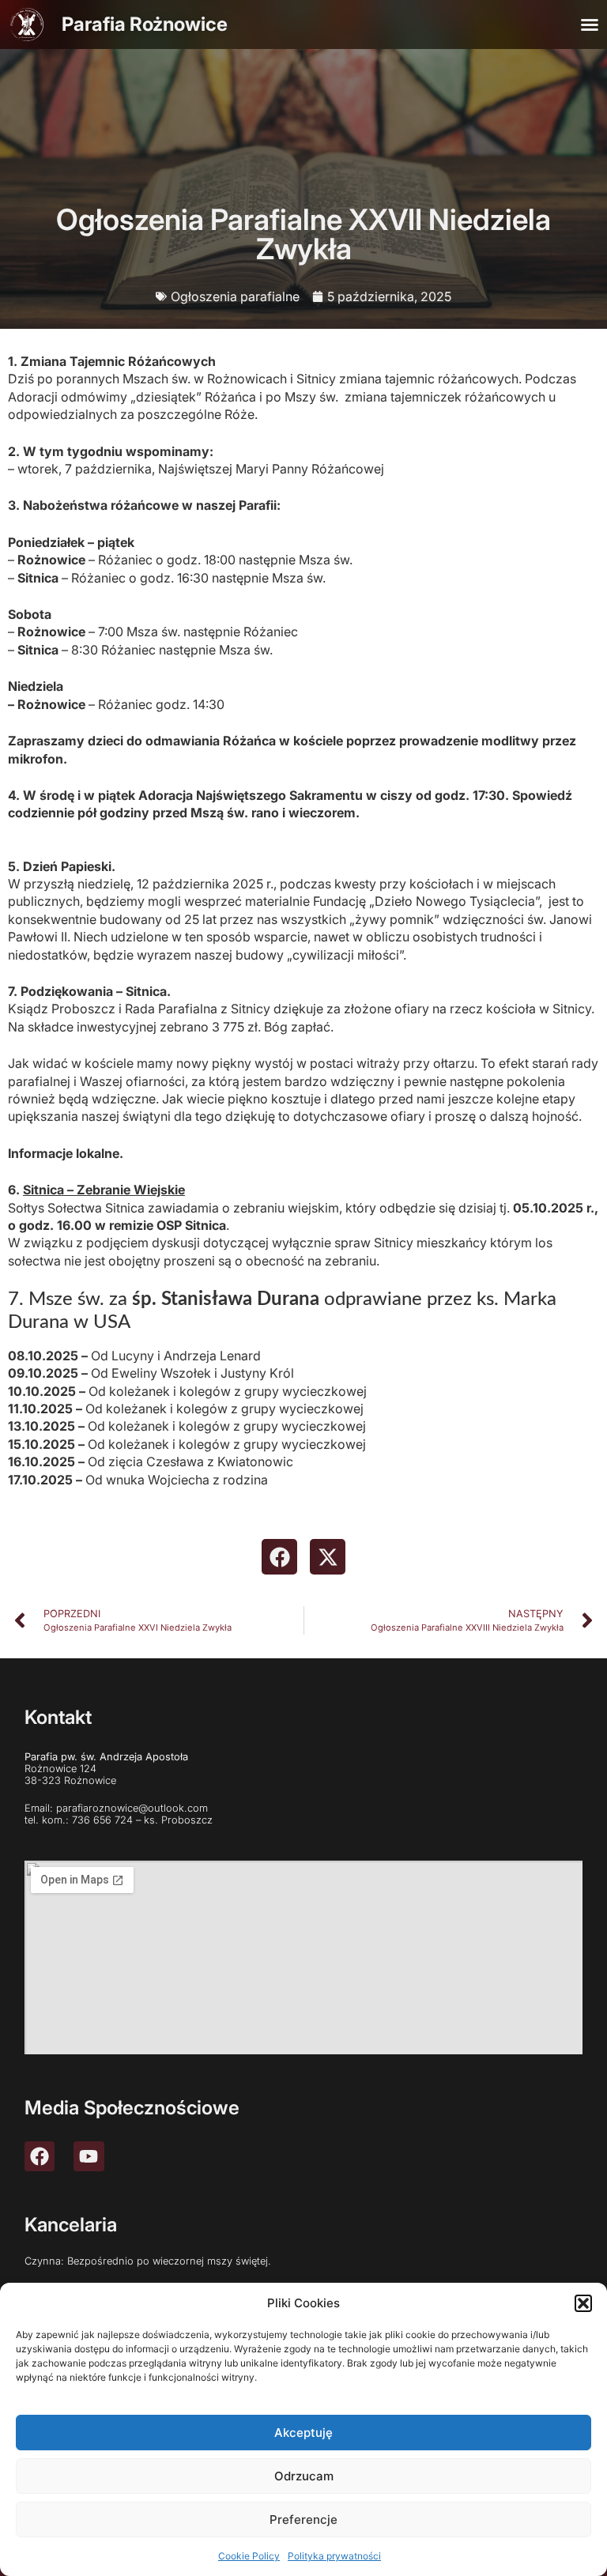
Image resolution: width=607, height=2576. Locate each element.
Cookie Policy (249, 2556)
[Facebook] (40, 2156)
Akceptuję (303, 2433)
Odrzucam (304, 2476)
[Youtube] (89, 2156)
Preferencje (303, 2519)
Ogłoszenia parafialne (235, 296)
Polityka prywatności (334, 2556)
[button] (583, 2303)
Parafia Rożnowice (145, 24)
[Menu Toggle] (590, 25)
